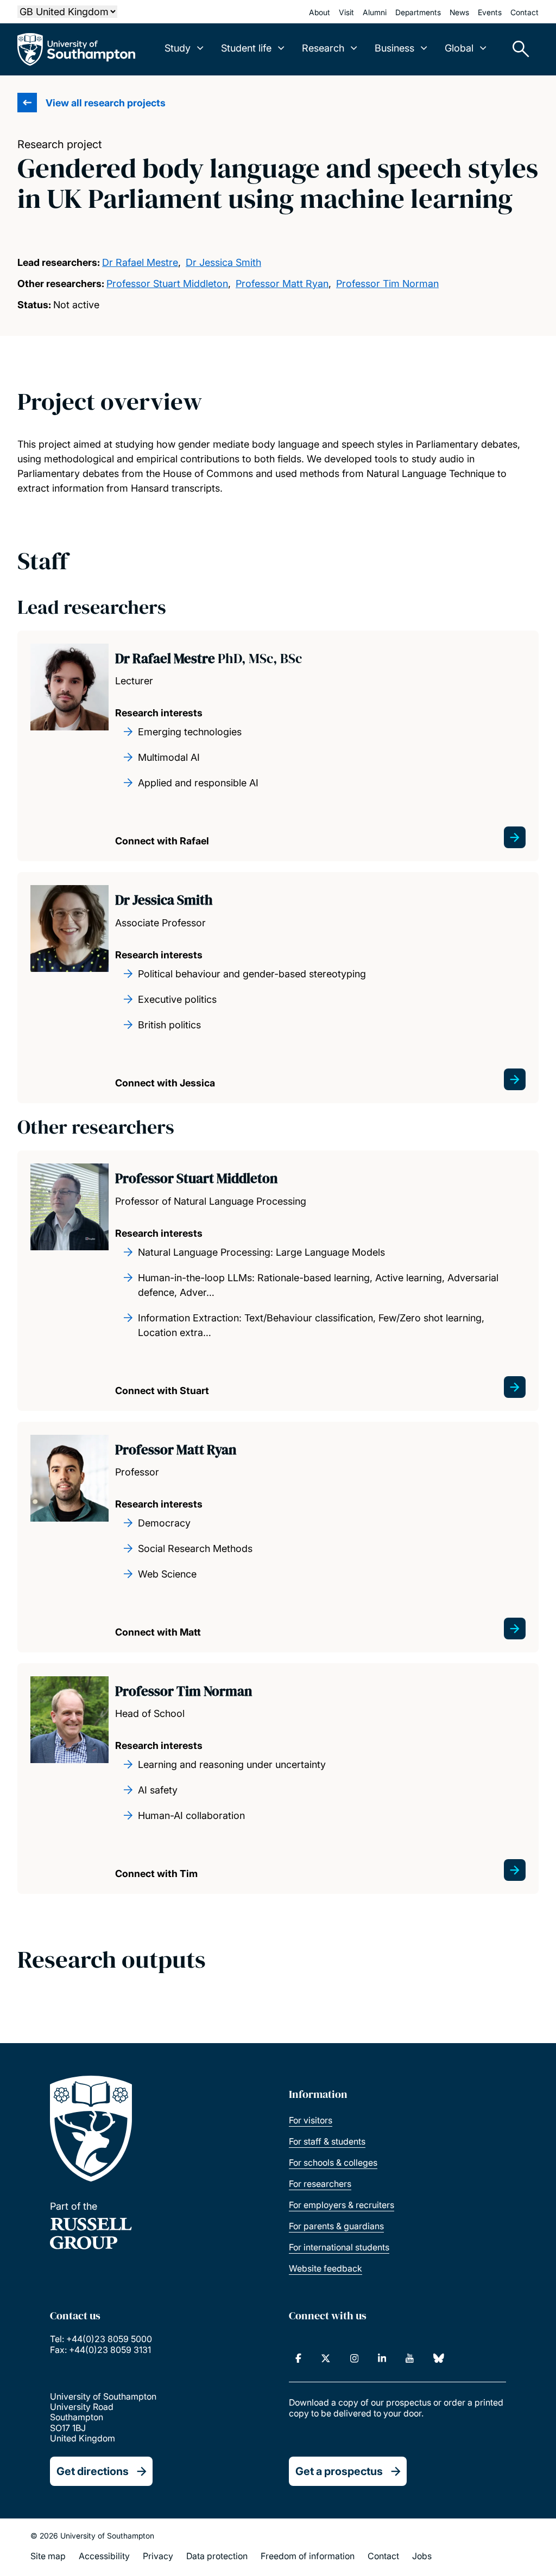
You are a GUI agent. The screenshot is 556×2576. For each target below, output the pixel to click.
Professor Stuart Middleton (167, 284)
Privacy (158, 2556)
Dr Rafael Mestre (140, 262)
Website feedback (326, 2268)
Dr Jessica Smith (223, 262)
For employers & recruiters (342, 2205)
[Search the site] (517, 49)
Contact (525, 12)
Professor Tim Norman (387, 284)
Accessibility (104, 2556)
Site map (48, 2556)
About (320, 12)
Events (490, 12)
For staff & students (327, 2141)
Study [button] (178, 48)
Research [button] (323, 48)
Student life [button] (246, 48)
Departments (418, 12)
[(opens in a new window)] (298, 2358)
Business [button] (394, 48)
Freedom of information (308, 2556)
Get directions (93, 2471)
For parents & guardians (336, 2226)
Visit (346, 12)
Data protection (217, 2556)
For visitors (311, 2120)
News (459, 12)
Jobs (422, 2556)
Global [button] (459, 48)
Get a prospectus (339, 2471)
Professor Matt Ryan (282, 284)
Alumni (375, 12)
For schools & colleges (333, 2162)
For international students (339, 2247)
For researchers (320, 2184)
